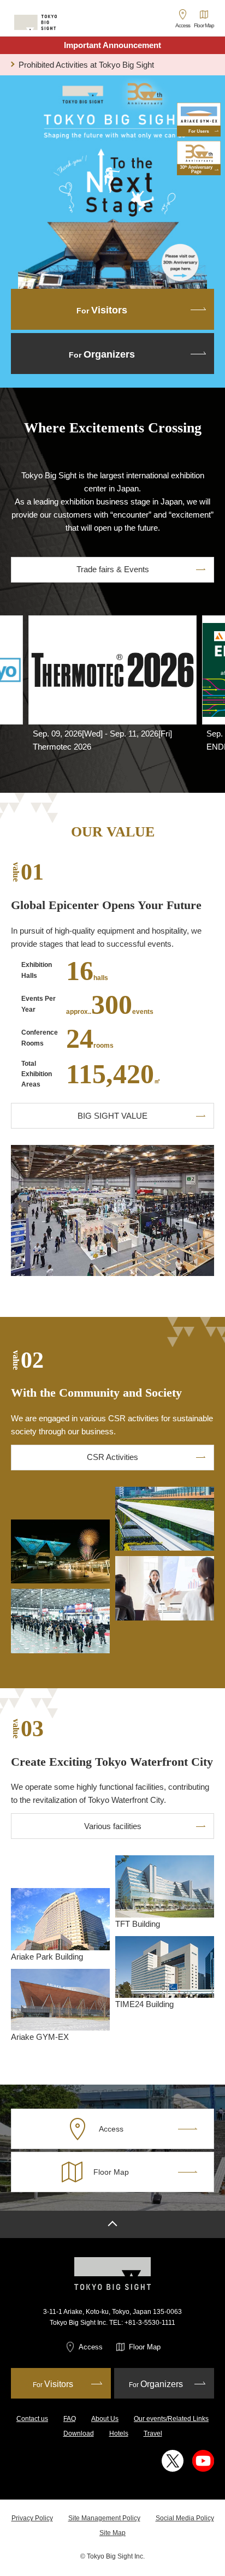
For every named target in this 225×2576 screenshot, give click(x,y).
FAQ (70, 2419)
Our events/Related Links (171, 2419)
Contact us (32, 2419)
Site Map (112, 2533)
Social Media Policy (185, 2518)
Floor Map (145, 2347)
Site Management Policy (104, 2518)
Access (91, 2347)
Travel (153, 2433)
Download (79, 2433)
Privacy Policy (32, 2518)
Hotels (119, 2433)
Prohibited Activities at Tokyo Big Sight (86, 65)
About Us (105, 2419)
